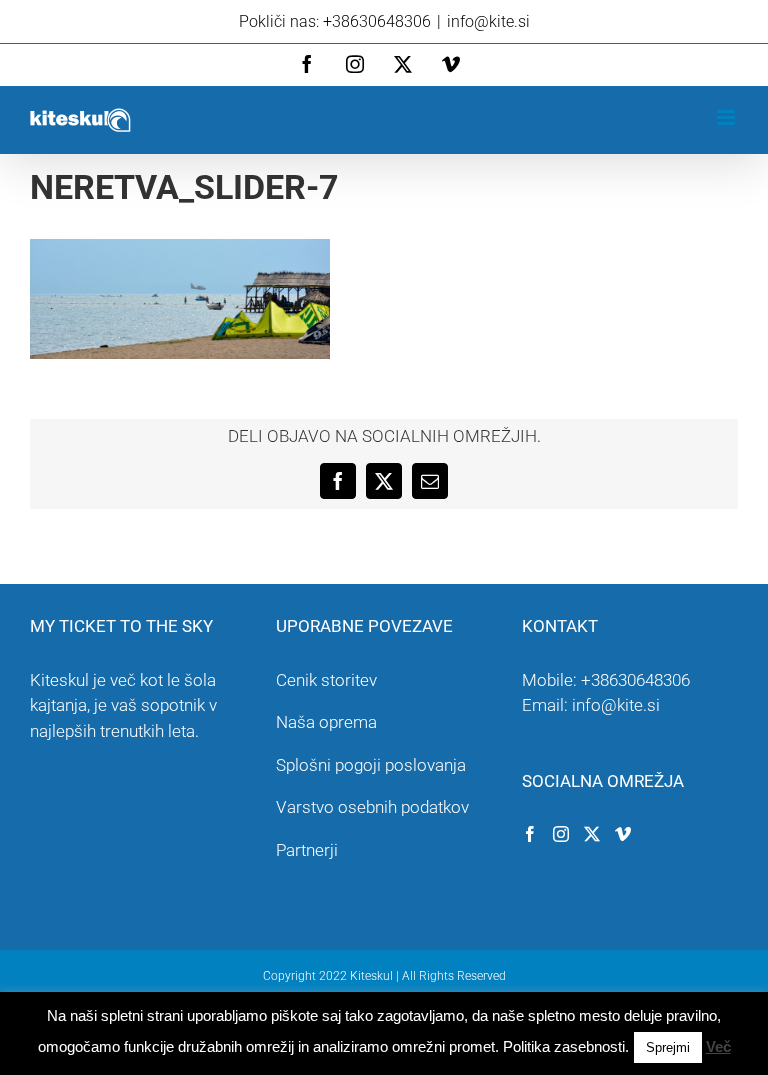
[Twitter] (592, 834)
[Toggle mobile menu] (727, 117)
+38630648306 (635, 680)
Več (718, 1046)
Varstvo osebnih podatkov (372, 807)
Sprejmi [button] (668, 1047)
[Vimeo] (623, 834)
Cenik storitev (326, 680)
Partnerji (307, 850)
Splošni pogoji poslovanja (371, 765)
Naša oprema (326, 722)
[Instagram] (561, 834)
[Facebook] (530, 834)
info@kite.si (488, 21)
